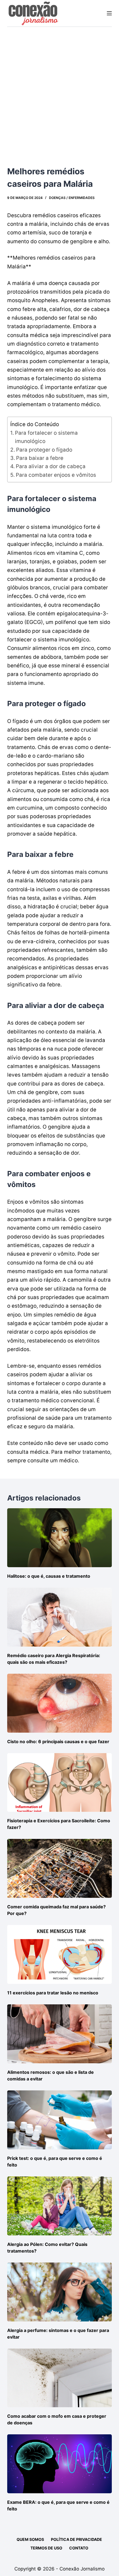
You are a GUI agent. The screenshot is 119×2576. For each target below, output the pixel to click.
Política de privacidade (77, 2539)
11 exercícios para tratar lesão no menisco (53, 1993)
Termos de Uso (46, 2548)
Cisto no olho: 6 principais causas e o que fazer (58, 1741)
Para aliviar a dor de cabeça (51, 466)
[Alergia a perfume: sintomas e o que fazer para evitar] (59, 2292)
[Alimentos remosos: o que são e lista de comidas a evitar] (59, 2034)
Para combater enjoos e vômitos (56, 475)
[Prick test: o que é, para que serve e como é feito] (59, 2120)
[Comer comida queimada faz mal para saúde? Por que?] (59, 1868)
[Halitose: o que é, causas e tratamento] (59, 1538)
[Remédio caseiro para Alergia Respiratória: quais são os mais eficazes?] (59, 1617)
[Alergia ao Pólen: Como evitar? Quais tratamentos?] (59, 2206)
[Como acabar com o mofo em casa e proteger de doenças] (59, 2378)
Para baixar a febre (40, 458)
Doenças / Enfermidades (72, 198)
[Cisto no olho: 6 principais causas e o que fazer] (59, 1703)
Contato (79, 2548)
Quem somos (30, 2539)
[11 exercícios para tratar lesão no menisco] (59, 1954)
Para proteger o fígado (44, 450)
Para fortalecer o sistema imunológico (46, 437)
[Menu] (109, 13)
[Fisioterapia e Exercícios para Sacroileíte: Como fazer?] (59, 1783)
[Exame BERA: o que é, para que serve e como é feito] (59, 2464)
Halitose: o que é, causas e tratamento (49, 1576)
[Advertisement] (59, 89)
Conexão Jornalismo (82, 2569)
